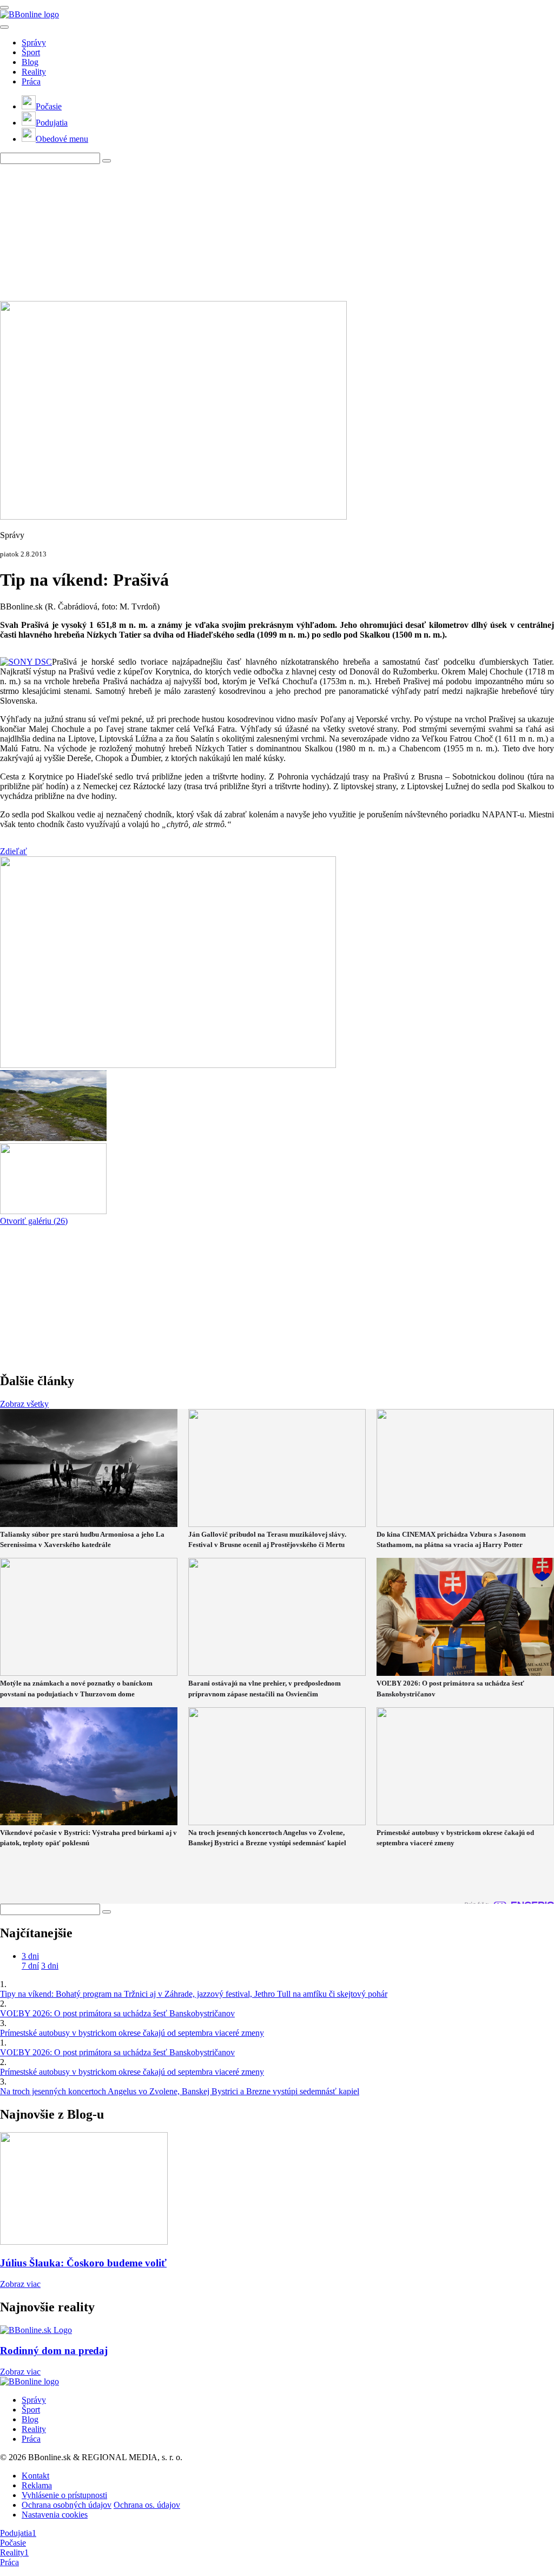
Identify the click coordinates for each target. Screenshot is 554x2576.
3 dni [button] (30, 1956)
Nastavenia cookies (55, 2515)
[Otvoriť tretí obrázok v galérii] (53, 1211)
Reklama (37, 2485)
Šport (31, 52)
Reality (34, 72)
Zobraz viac (20, 2284)
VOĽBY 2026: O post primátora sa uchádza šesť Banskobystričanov (117, 2013)
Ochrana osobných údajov (67, 2505)
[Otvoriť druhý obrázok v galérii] (53, 1138)
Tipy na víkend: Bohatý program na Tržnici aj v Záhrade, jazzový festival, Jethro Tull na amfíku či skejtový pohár (194, 1994)
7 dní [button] (30, 1966)
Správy (34, 42)
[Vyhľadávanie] (107, 161)
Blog (30, 62)
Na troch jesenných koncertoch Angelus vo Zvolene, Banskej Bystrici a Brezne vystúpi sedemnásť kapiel (180, 2091)
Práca (31, 81)
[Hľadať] (4, 27)
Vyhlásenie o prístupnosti (64, 2495)
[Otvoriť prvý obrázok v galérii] (168, 1065)
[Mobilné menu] (4, 8)
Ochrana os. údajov (147, 2505)
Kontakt (35, 2476)
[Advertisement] (262, 232)
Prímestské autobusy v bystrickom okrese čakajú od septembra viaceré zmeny (132, 2033)
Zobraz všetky (24, 1404)
